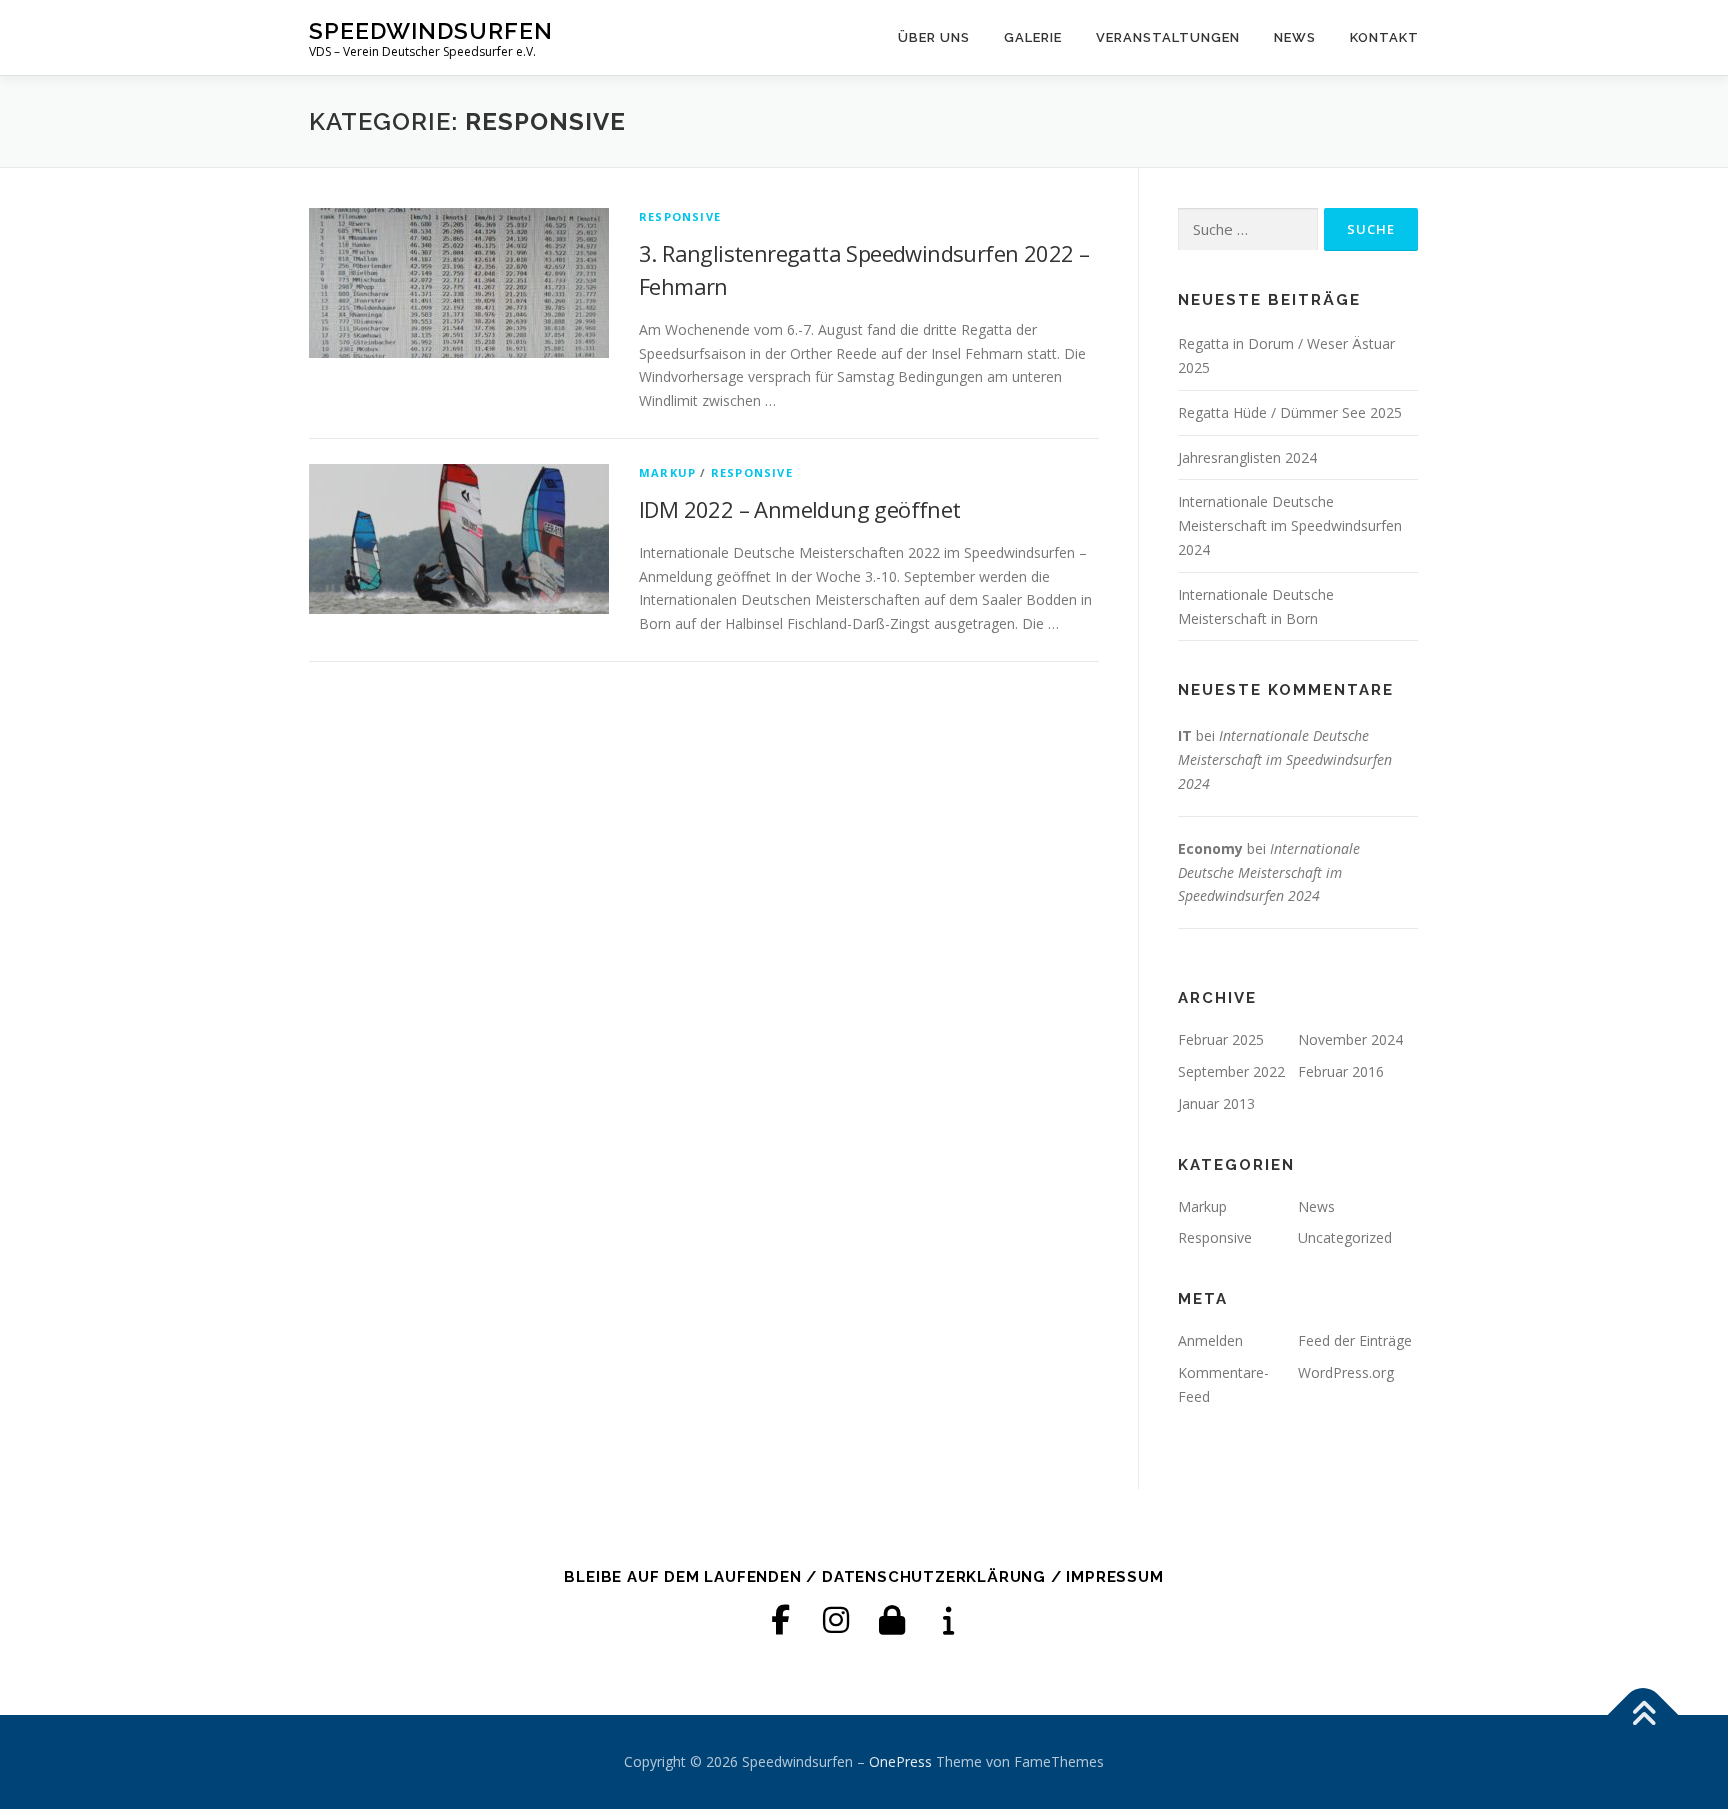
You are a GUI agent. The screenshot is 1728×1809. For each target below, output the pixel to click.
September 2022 (1231, 1071)
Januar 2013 (1216, 1103)
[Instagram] (836, 1620)
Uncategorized (1345, 1237)
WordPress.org (1346, 1372)
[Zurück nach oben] (1643, 1715)
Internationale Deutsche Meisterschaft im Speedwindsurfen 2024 (1290, 525)
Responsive (680, 216)
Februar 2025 (1221, 1039)
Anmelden (1210, 1340)
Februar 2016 (1341, 1071)
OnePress (900, 1761)
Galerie (1033, 37)
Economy (1210, 848)
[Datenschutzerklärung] (892, 1620)
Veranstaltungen (1168, 37)
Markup (667, 472)
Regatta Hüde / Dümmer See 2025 (1290, 412)
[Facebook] (780, 1620)
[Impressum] (948, 1620)
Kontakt (1384, 37)
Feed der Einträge (1355, 1340)
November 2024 (1350, 1039)
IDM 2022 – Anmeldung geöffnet (800, 509)
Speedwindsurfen (431, 30)
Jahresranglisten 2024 (1247, 457)
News (1295, 37)
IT (1185, 735)
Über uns (934, 37)
